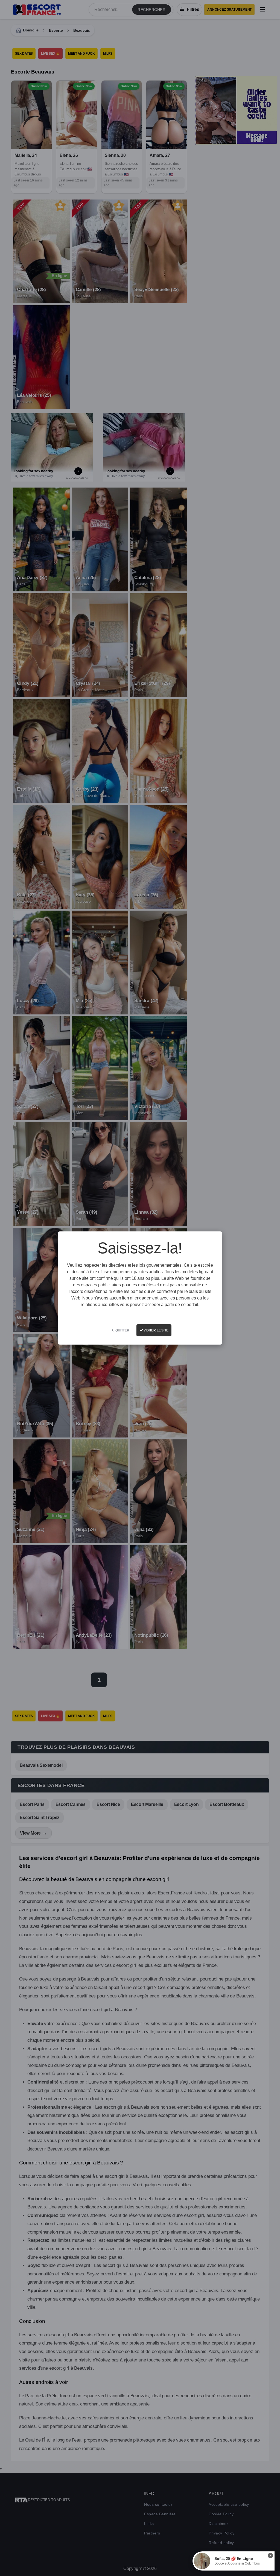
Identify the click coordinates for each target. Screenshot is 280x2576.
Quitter (122, 1330)
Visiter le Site (156, 1330)
